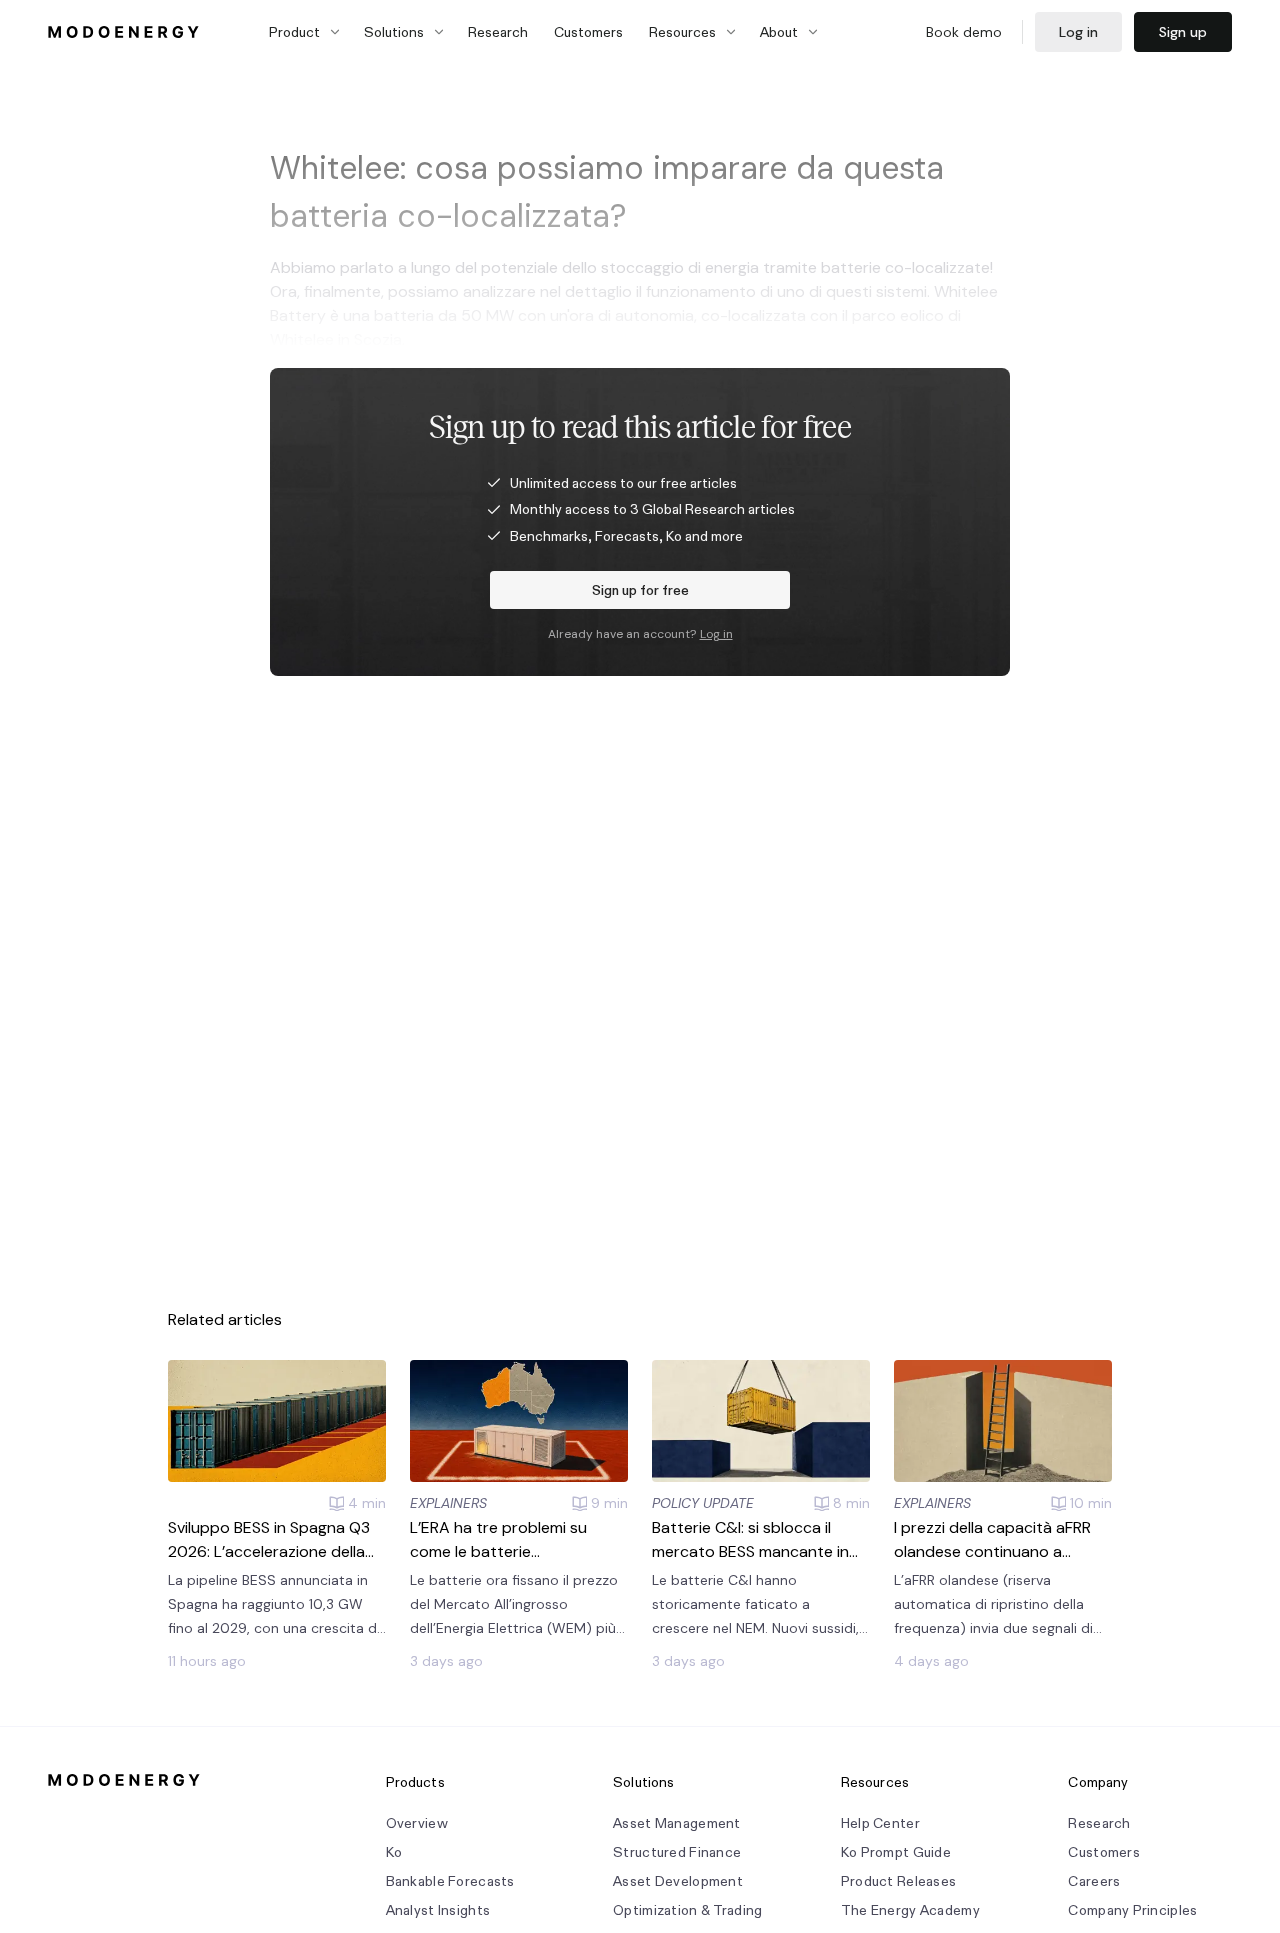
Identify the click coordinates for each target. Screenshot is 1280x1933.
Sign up (1183, 32)
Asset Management (676, 1823)
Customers (588, 32)
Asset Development (678, 1881)
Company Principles (1132, 1910)
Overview (417, 1823)
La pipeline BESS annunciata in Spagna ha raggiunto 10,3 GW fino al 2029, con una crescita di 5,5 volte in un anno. (274, 1605)
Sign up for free (640, 590)
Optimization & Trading (687, 1910)
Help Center (880, 1823)
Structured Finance (677, 1852)
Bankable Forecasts (450, 1881)
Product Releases (898, 1881)
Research (498, 32)
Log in (1078, 32)
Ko (394, 1852)
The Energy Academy (910, 1910)
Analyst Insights (438, 1910)
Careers (1094, 1881)
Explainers (448, 1503)
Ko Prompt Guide (896, 1852)
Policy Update (703, 1503)
